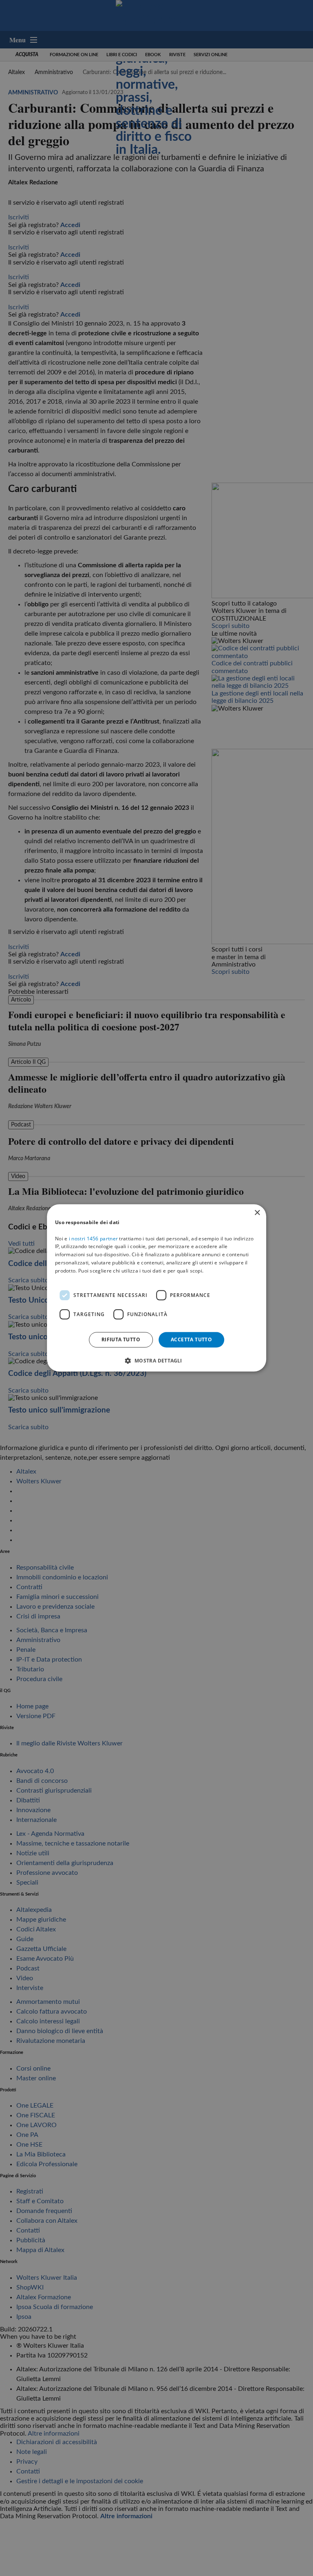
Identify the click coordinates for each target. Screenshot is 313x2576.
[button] (156, 1361)
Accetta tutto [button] (191, 1339)
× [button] (257, 1213)
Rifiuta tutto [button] (121, 1339)
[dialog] (156, 1288)
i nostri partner (93, 1239)
